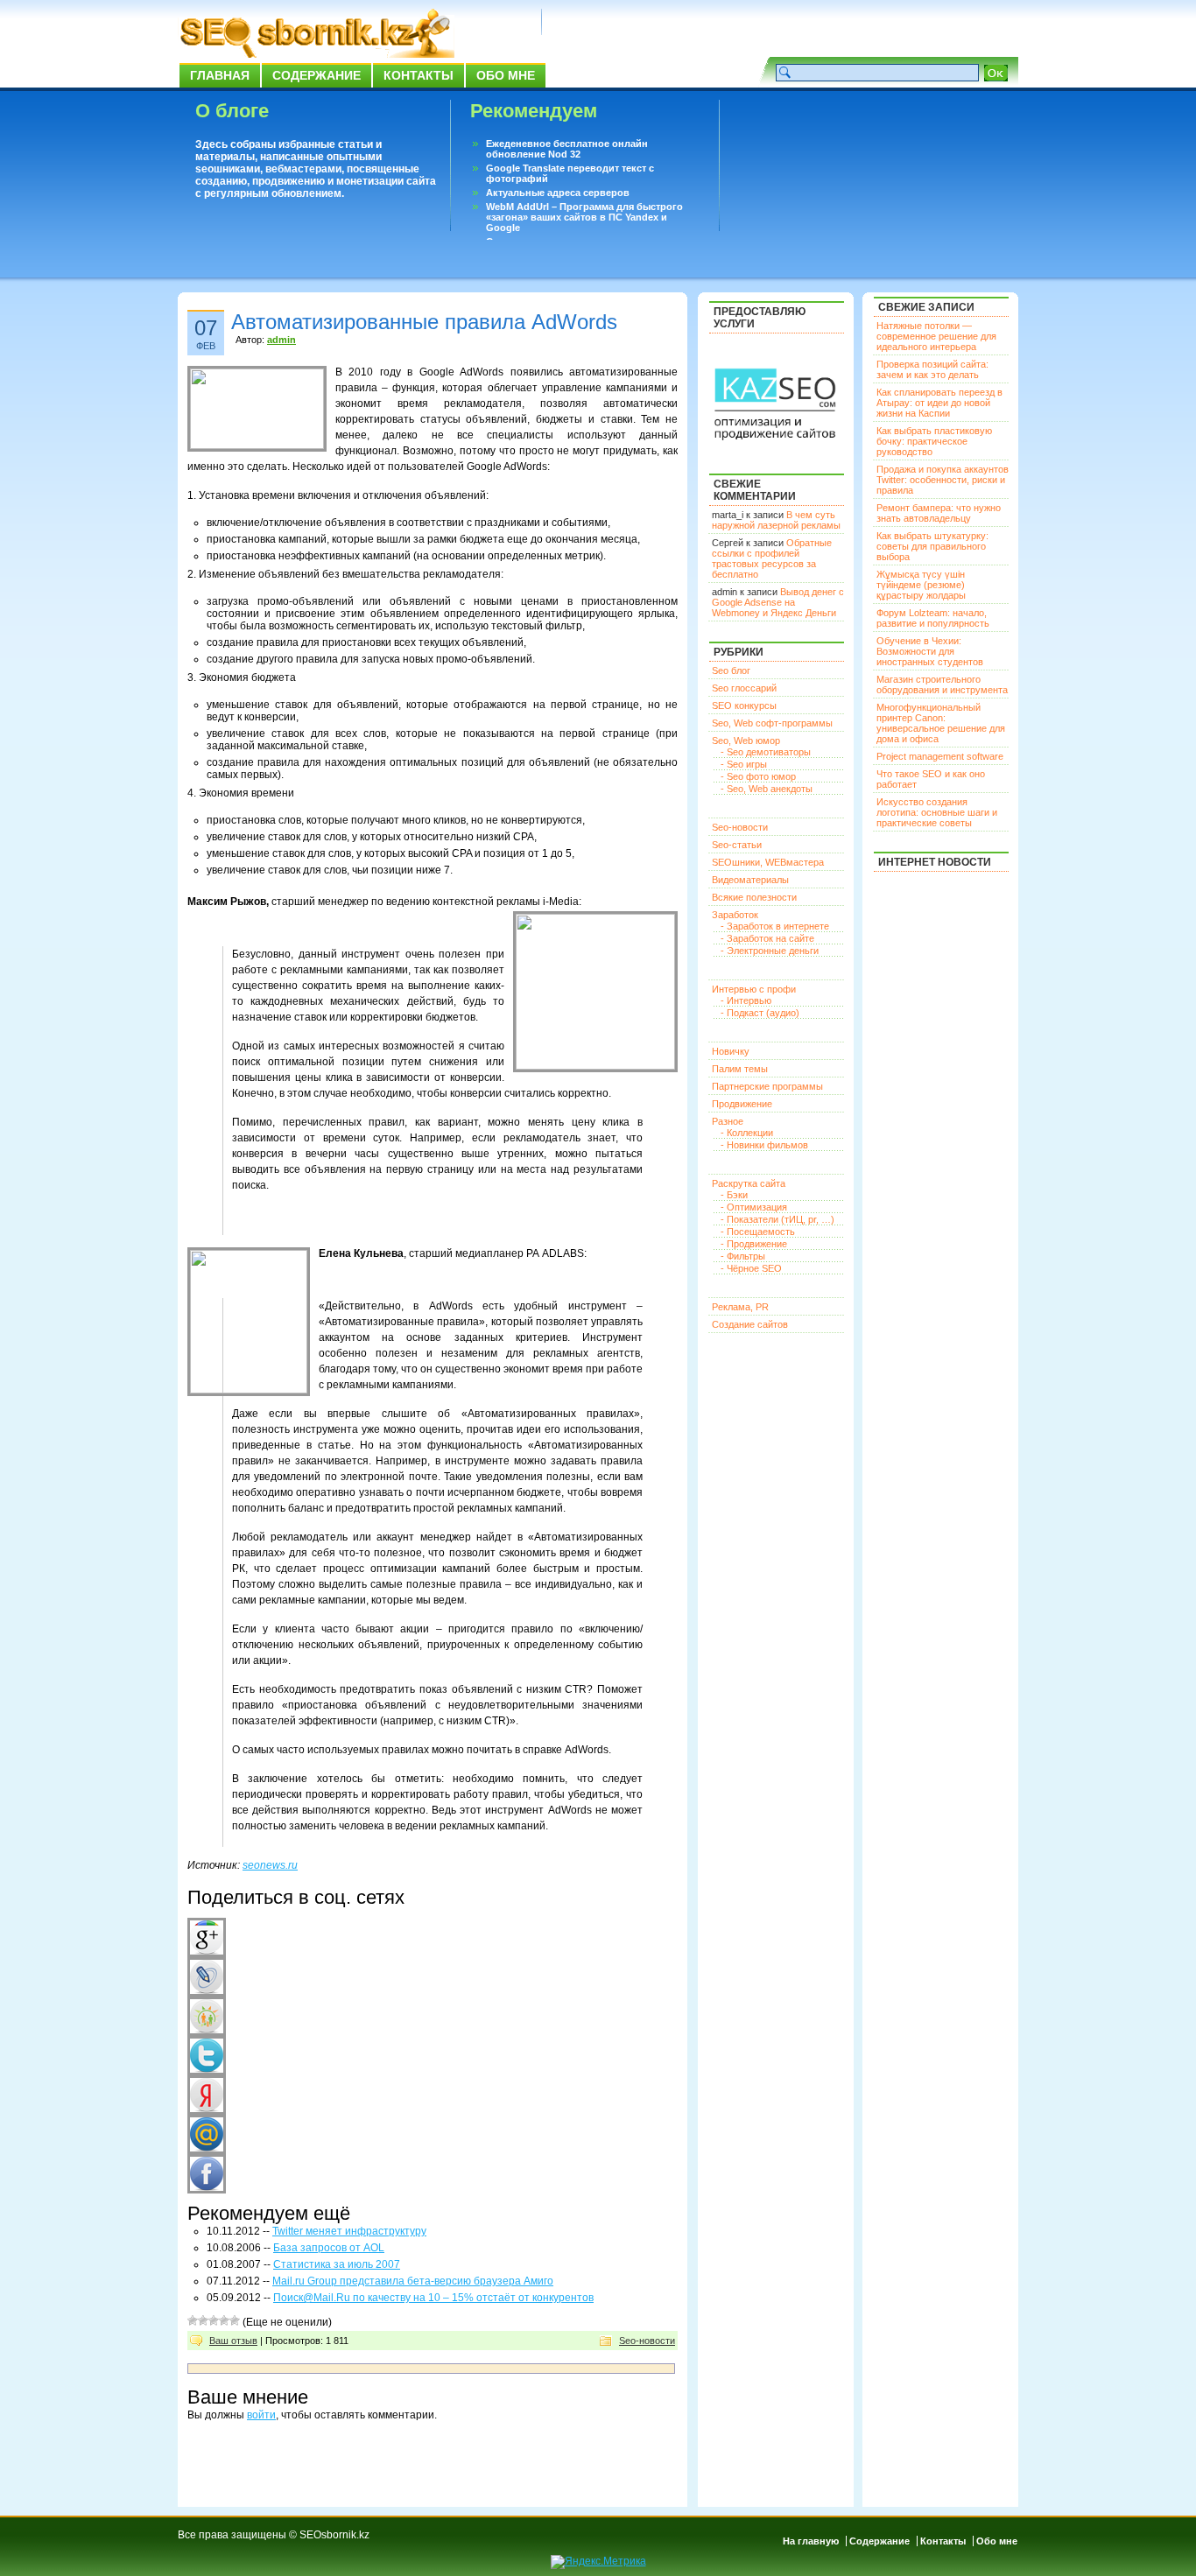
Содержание (317, 75)
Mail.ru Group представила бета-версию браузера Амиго (413, 2281)
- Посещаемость (758, 1232)
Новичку (731, 1051)
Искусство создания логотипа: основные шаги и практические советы (937, 812)
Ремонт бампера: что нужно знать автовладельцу (939, 513)
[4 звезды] (224, 2320)
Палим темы (740, 1069)
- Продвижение (754, 1244)
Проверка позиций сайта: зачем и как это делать (932, 369)
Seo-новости (647, 2341)
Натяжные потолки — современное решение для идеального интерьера (936, 336)
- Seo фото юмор (758, 776)
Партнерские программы (767, 1086)
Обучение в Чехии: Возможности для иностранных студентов (930, 651)
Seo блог (731, 670)
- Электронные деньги (770, 951)
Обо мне (506, 75)
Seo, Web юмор (746, 741)
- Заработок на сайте (767, 938)
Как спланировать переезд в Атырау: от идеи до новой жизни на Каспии (939, 403)
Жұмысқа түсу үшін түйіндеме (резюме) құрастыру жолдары (921, 585)
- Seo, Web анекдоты (767, 789)
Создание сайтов (750, 1324)
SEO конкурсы (744, 705)
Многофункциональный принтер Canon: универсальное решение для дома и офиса (941, 723)
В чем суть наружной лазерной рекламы (776, 520)
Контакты (419, 75)
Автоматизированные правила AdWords (424, 322)
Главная (220, 75)
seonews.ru (270, 1865)
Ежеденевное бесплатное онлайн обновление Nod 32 (567, 149)
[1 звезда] (193, 2320)
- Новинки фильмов (764, 1145)
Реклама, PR (740, 1307)
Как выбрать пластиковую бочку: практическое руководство (934, 441)
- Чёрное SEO (751, 1268)
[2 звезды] (203, 2320)
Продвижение (742, 1104)
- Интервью (746, 1000)
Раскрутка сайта (749, 1183)
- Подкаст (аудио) (760, 1013)
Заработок (735, 915)
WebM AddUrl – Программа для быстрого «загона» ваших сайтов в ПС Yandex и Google (584, 217)
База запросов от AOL (329, 2248)
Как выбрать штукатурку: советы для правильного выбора (932, 546)
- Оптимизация (754, 1207)
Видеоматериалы (750, 880)
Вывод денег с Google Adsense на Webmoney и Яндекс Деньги (778, 602)
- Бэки (734, 1195)
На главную (811, 2541)
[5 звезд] (235, 2320)
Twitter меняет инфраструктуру (349, 2231)
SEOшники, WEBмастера (768, 862)
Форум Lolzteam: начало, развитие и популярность (933, 618)
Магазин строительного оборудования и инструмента (942, 684)
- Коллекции (747, 1133)
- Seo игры (744, 764)
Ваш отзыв (233, 2341)
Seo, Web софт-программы (772, 723)
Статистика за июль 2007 (337, 2264)
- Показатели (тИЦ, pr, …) (777, 1219)
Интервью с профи (754, 989)
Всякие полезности (754, 897)
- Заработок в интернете (775, 926)
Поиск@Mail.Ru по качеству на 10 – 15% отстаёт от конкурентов (433, 2298)
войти (261, 2415)
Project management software (940, 756)
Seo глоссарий (744, 688)
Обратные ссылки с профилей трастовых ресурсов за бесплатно (772, 558)
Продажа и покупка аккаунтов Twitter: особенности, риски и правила (943, 480)
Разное (728, 1121)
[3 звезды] (214, 2320)
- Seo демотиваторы (766, 752)
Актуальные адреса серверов (558, 193)
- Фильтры (743, 1256)
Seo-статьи (737, 845)
